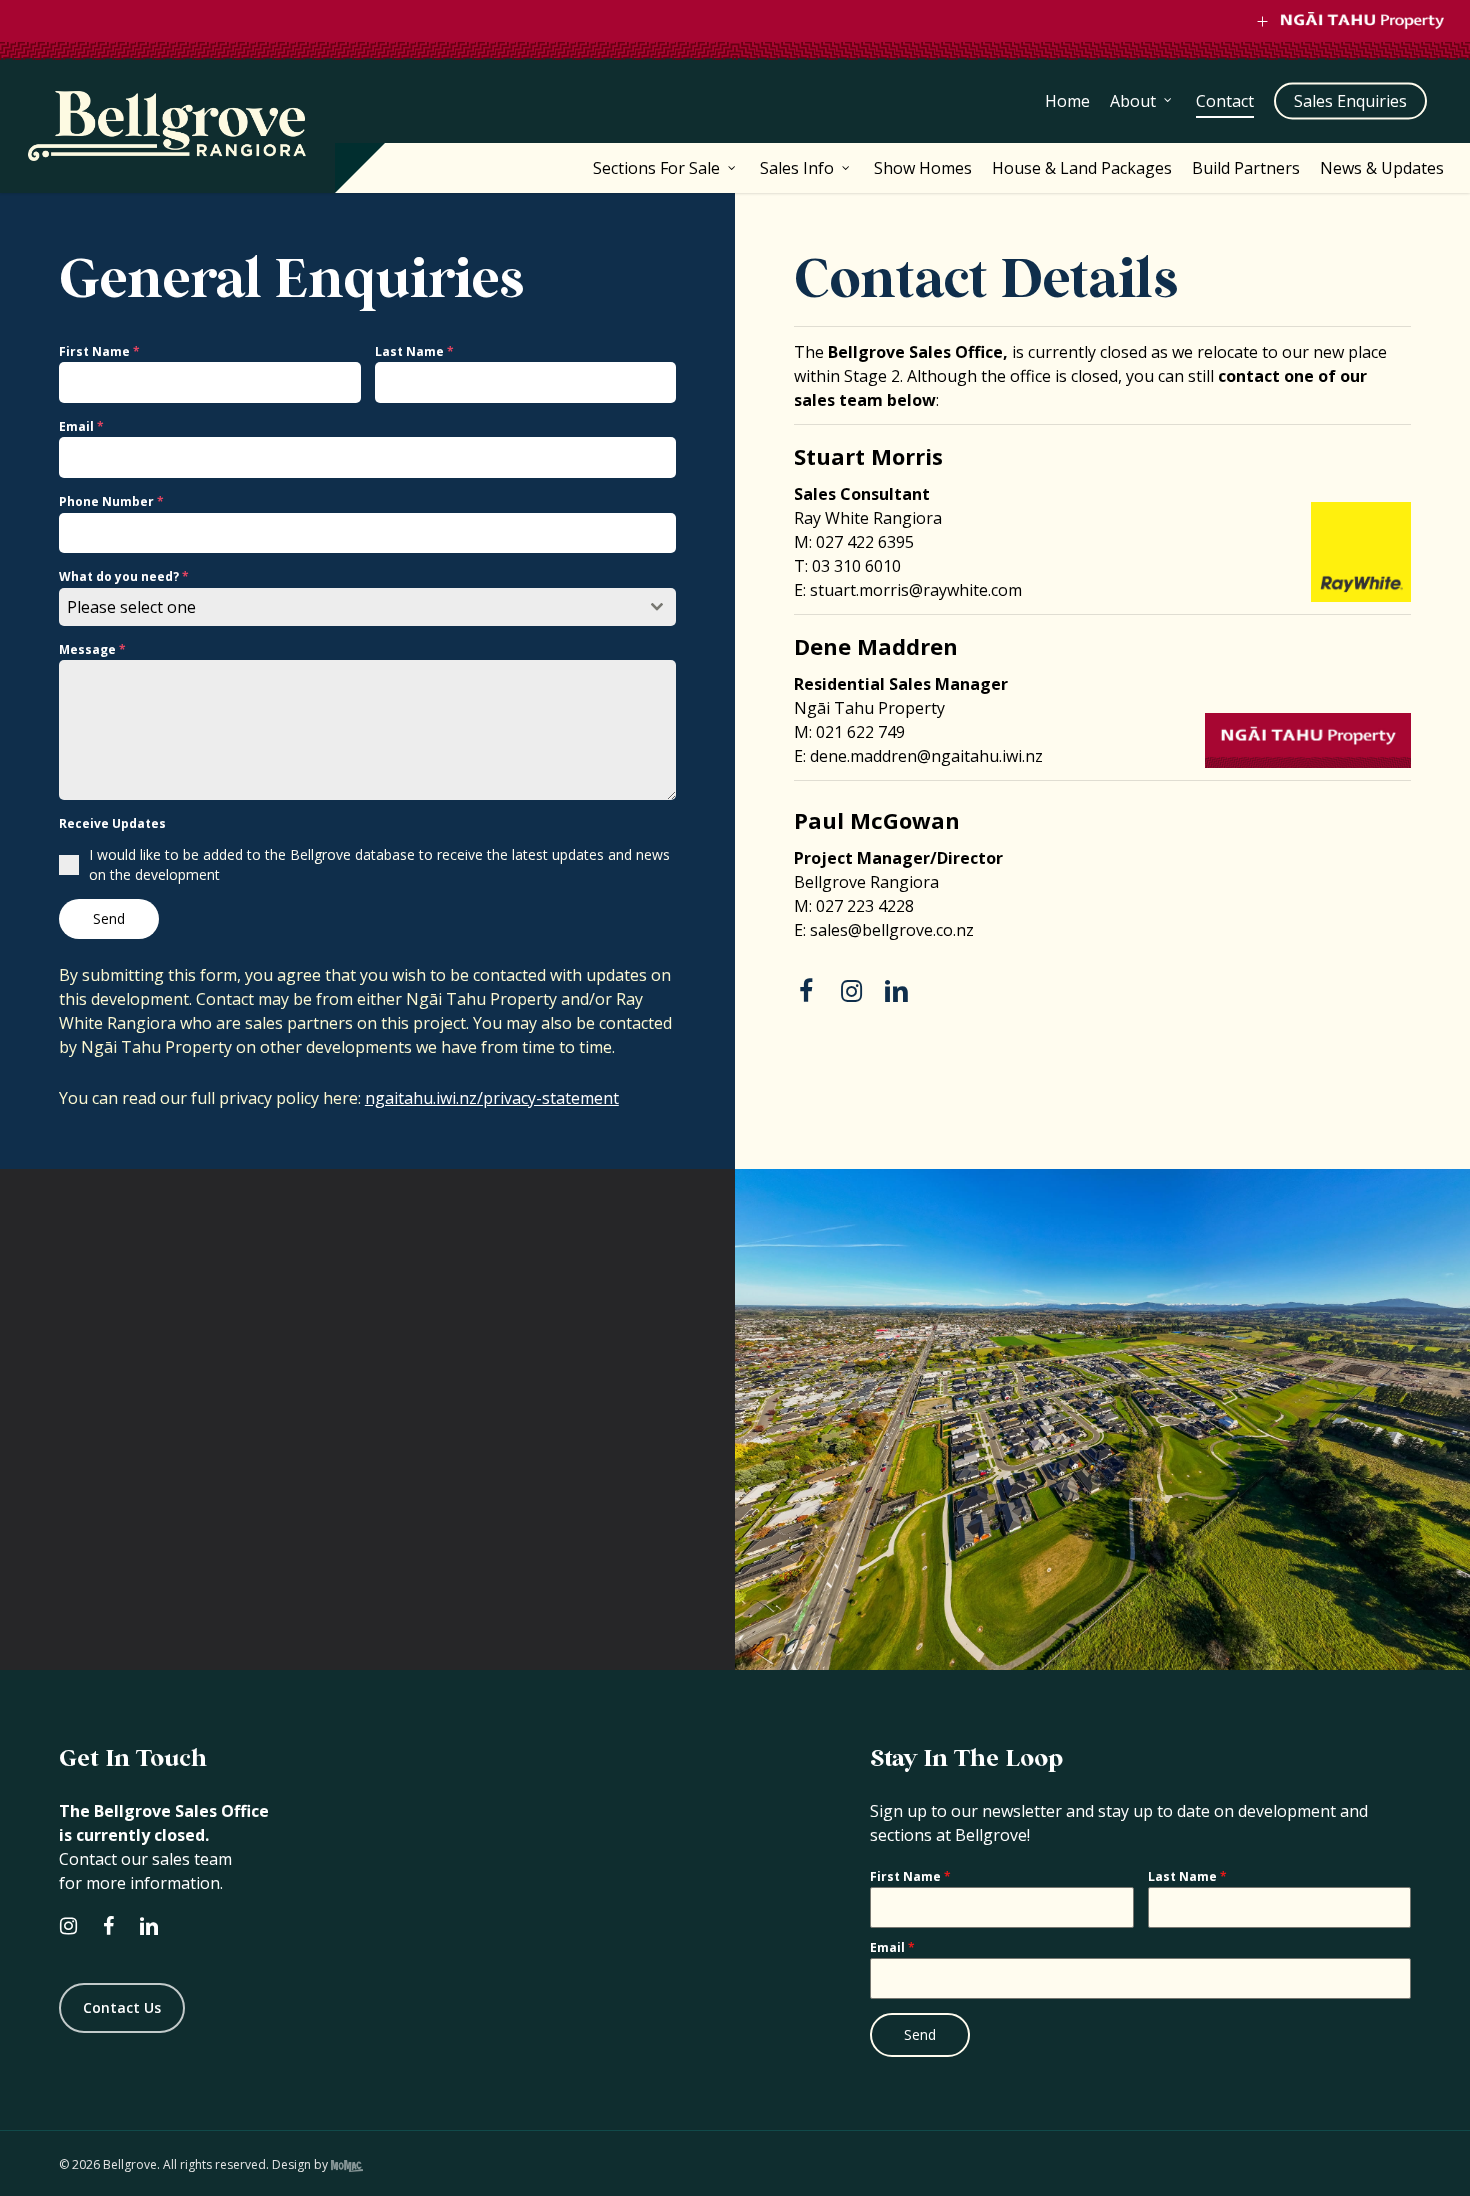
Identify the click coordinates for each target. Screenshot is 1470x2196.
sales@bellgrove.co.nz (892, 930)
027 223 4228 (865, 906)
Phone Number (111, 501)
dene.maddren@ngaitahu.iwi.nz (926, 756)
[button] (122, 2008)
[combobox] (367, 607)
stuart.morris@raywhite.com (916, 590)
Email (81, 426)
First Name (99, 351)
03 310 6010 (856, 566)
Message (92, 649)
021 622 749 (860, 732)
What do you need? (124, 576)
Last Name (414, 351)
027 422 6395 (865, 542)
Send (109, 918)
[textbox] (348, 607)
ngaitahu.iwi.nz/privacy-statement (492, 1098)
